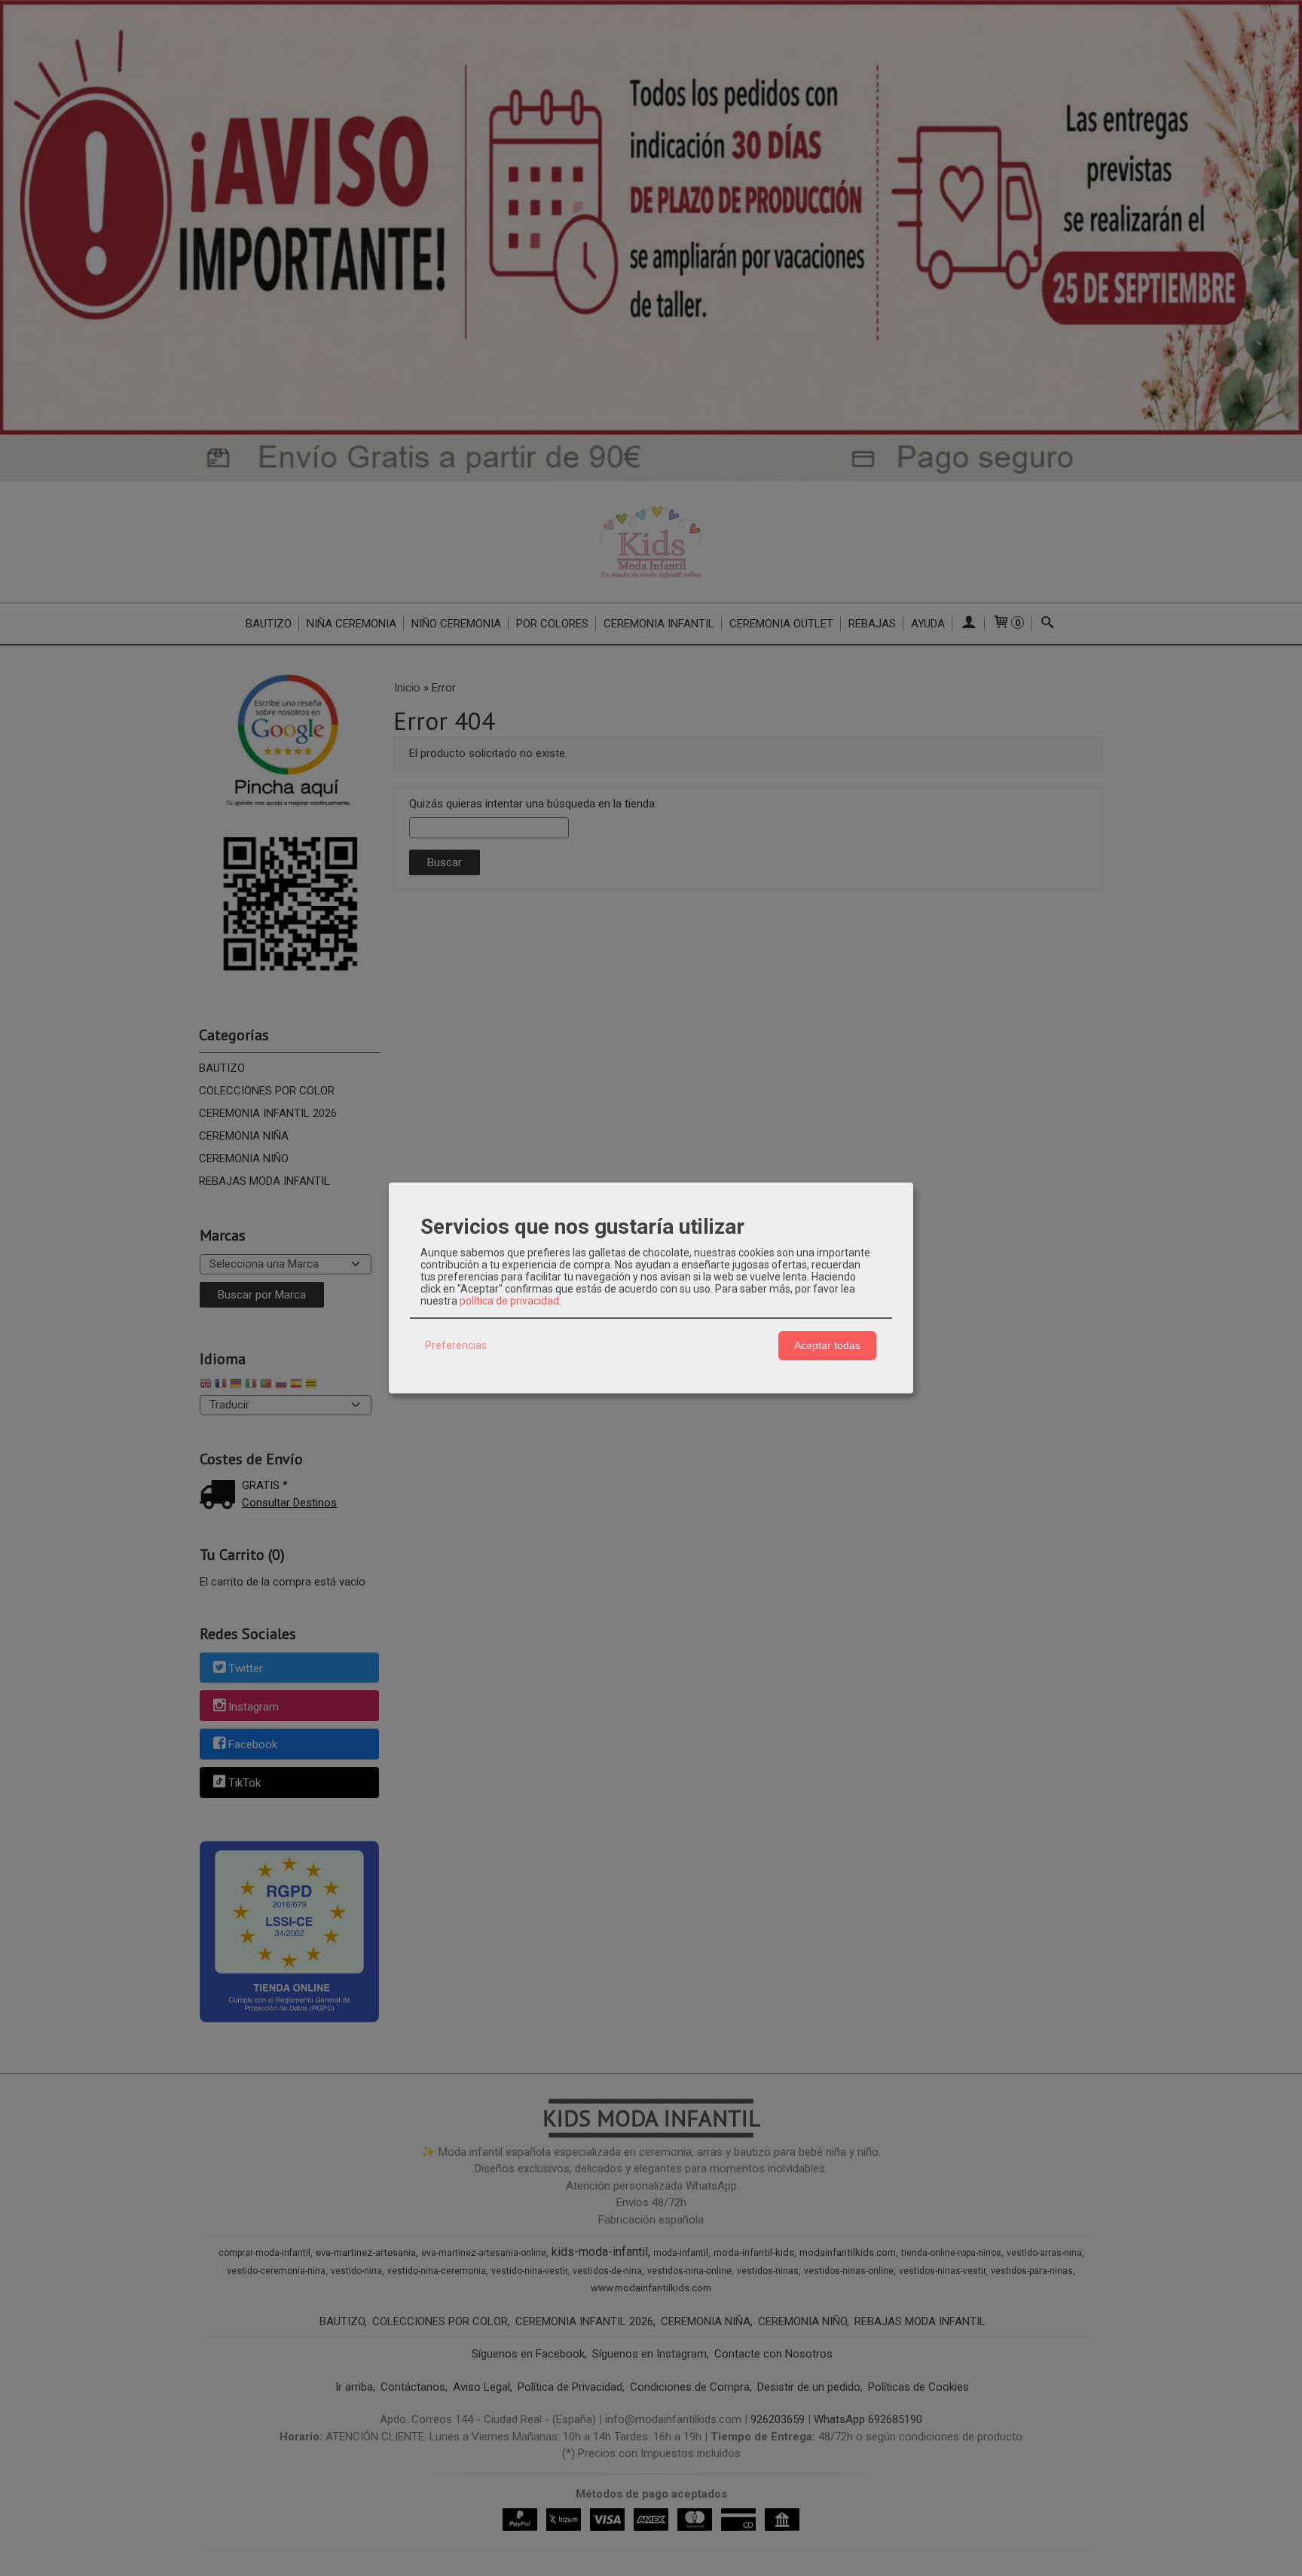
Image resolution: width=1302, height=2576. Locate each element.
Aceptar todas (827, 1345)
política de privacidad (509, 1301)
